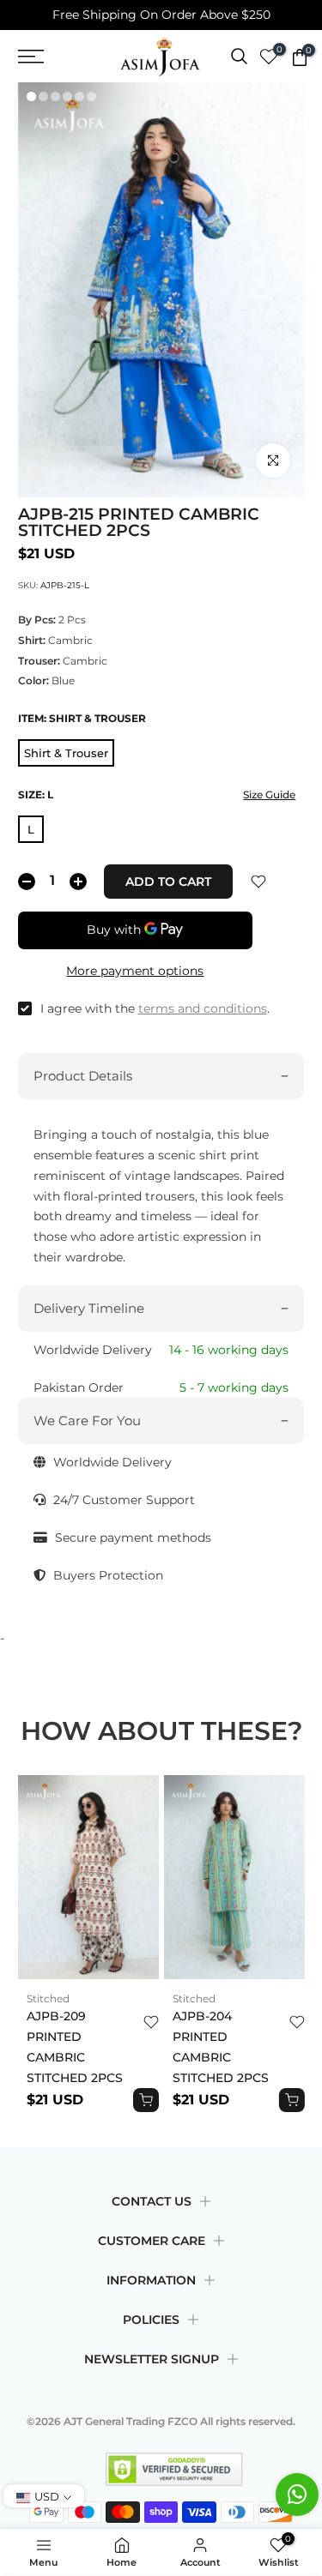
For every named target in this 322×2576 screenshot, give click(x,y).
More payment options (135, 971)
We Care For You (87, 1420)
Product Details (83, 1076)
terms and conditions (203, 1008)
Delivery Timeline (89, 1308)
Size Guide (269, 794)
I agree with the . (155, 1008)
